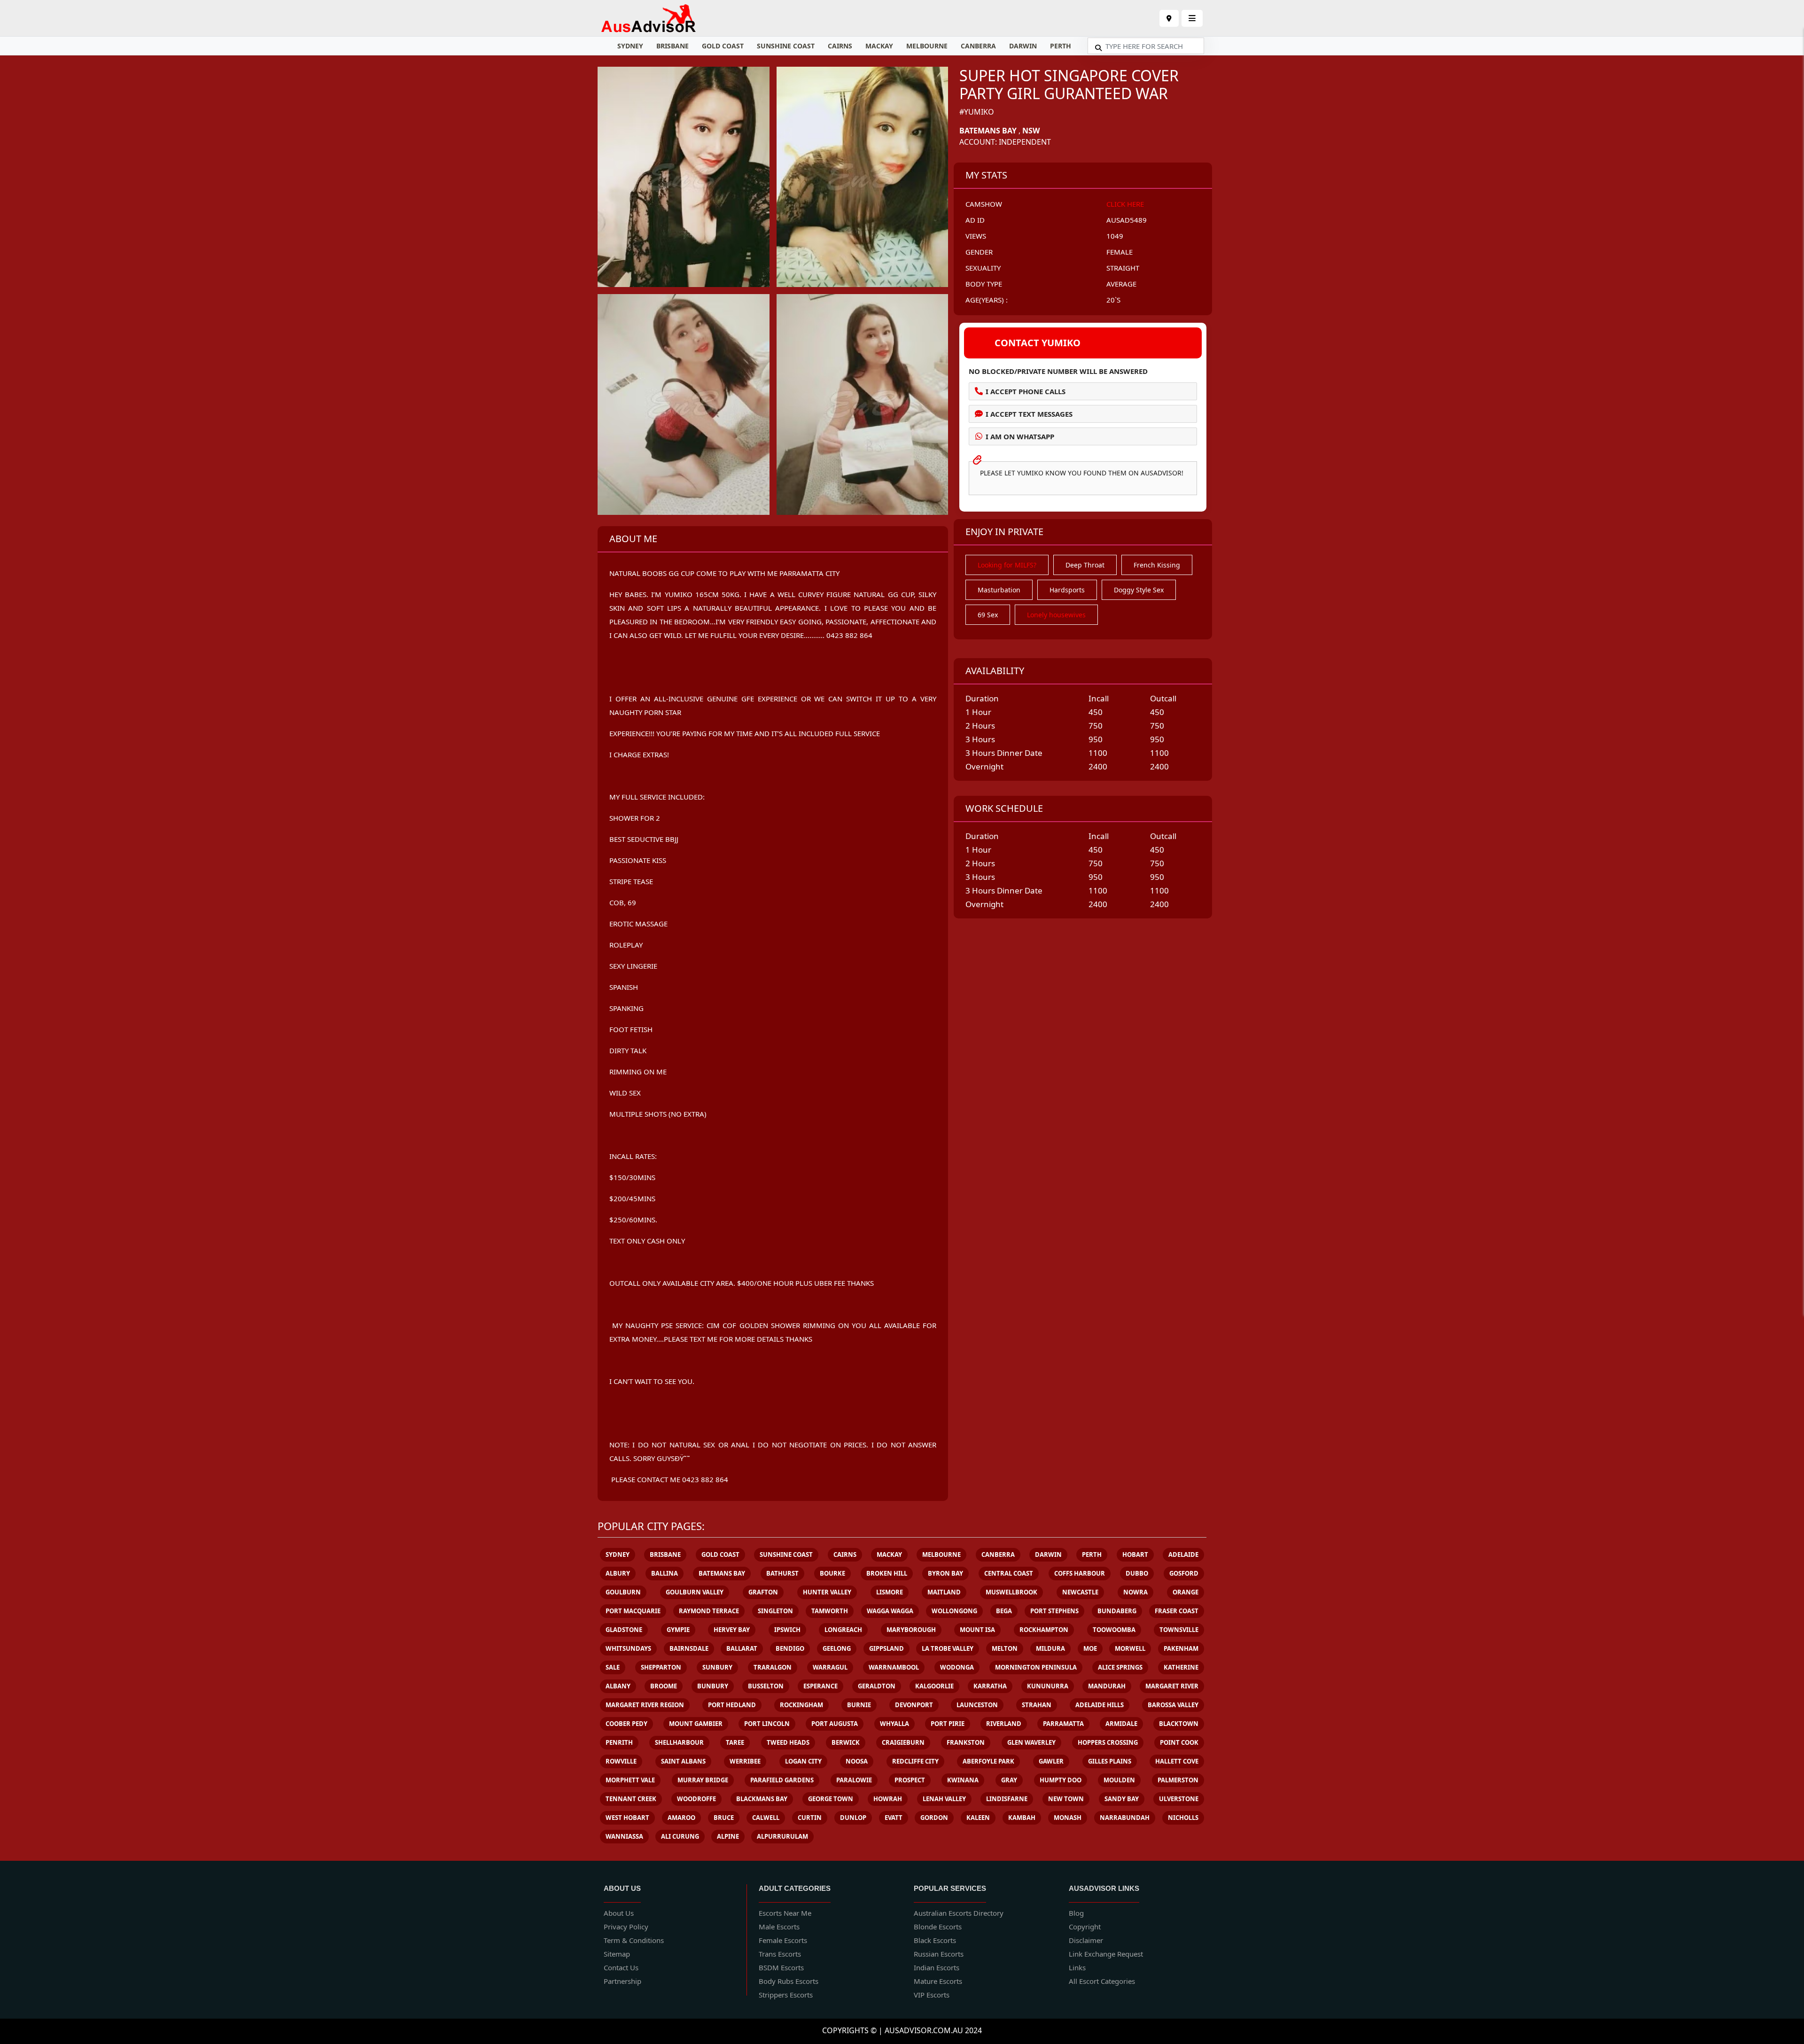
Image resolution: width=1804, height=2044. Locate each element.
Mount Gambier (696, 1724)
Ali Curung (680, 1836)
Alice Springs (1120, 1667)
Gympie (678, 1630)
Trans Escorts (780, 1954)
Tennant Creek (631, 1799)
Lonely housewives (1056, 615)
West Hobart (627, 1818)
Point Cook (1179, 1742)
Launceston (977, 1705)
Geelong (837, 1648)
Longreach (843, 1630)
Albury (618, 1573)
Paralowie (854, 1780)
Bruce (724, 1818)
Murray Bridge (703, 1780)
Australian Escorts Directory (959, 1913)
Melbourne (927, 46)
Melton (1005, 1648)
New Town (1066, 1799)
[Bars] (1169, 18)
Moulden (1119, 1780)
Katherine (1181, 1667)
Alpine (728, 1836)
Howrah (888, 1799)
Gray (1009, 1780)
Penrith (619, 1742)
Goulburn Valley (695, 1592)
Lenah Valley (944, 1799)
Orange (1186, 1592)
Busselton (766, 1686)
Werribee (745, 1761)
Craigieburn (903, 1742)
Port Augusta (835, 1724)
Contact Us (621, 1967)
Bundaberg (1117, 1611)
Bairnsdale (689, 1648)
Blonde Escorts (938, 1927)
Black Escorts (935, 1940)
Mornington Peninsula (1036, 1667)
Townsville (1179, 1630)
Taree (735, 1742)
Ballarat (742, 1648)
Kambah (1022, 1818)
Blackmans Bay (762, 1799)
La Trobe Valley (948, 1648)
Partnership (622, 1981)
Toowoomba (1114, 1630)
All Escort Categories (1102, 1981)
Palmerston (1178, 1780)
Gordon (934, 1818)
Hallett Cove (1177, 1761)
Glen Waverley (1031, 1742)
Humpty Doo (1061, 1780)
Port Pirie (948, 1724)
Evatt (894, 1818)
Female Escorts (783, 1940)
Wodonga (957, 1667)
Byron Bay (945, 1573)
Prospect (910, 1780)
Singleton (775, 1611)
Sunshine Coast (786, 46)
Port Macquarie (633, 1611)
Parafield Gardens (782, 1780)
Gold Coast (723, 46)
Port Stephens (1054, 1611)
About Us (619, 1913)
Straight (1123, 268)
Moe (1090, 1648)
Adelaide (1183, 1554)
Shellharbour (679, 1742)
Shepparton (661, 1667)
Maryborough (911, 1630)
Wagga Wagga (890, 1611)
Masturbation (999, 590)
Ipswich (787, 1630)
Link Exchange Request (1106, 1954)
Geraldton (877, 1686)
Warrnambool (894, 1667)
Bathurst (782, 1573)
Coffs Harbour (1080, 1573)
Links (1077, 1967)
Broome (664, 1686)
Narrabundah (1125, 1818)
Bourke (832, 1573)
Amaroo (681, 1818)
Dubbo (1137, 1573)
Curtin (810, 1818)
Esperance (820, 1686)
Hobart (1135, 1554)
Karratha (990, 1686)
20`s (1113, 300)
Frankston (966, 1742)
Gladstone (624, 1630)
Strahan (1037, 1705)
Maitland (944, 1592)
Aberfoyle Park (988, 1761)
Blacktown (1179, 1724)
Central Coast (1009, 1573)
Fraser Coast (1177, 1611)
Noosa (857, 1761)
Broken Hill (887, 1573)
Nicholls (1183, 1818)
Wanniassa (624, 1836)
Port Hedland (732, 1705)
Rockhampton (1044, 1630)
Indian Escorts (937, 1967)
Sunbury (717, 1667)
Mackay (879, 46)
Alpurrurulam (782, 1836)
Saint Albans (683, 1761)
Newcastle (1080, 1592)
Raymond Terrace (709, 1611)
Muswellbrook (1011, 1592)
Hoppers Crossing (1108, 1742)
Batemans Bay (988, 131)
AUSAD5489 (1127, 220)
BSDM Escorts (781, 1967)
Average (1121, 284)
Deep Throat (1085, 565)
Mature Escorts (938, 1981)
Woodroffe (696, 1799)
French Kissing (1157, 565)
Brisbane (673, 46)
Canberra (978, 46)
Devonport (914, 1705)
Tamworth (830, 1611)
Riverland (1004, 1724)
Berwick (846, 1742)
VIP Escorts (932, 1995)
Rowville (621, 1761)
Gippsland (886, 1648)
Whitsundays (628, 1648)
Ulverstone (1179, 1799)
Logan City (803, 1761)
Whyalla (894, 1724)
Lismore (890, 1592)
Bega (1004, 1611)
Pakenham (1181, 1648)
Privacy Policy (626, 1927)
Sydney (630, 46)
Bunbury (713, 1686)
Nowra (1135, 1592)
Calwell (766, 1818)
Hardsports (1067, 590)
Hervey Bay (732, 1630)
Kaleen (978, 1818)
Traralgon (773, 1667)
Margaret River (1172, 1686)
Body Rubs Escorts (789, 1981)
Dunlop (853, 1818)
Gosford (1184, 1573)
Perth (1061, 46)
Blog (1076, 1913)
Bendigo (790, 1648)
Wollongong (954, 1611)
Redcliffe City (915, 1761)
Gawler (1051, 1761)
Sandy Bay (1122, 1799)
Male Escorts (779, 1927)
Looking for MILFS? (1007, 565)
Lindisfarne (1007, 1799)
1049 (1115, 236)
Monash (1068, 1818)
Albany (618, 1686)
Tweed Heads (788, 1742)
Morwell (1130, 1648)
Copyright (1085, 1927)
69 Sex (988, 615)
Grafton (763, 1592)
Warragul (830, 1667)
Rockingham (801, 1705)
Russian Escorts (939, 1954)
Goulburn (623, 1592)
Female (1120, 252)
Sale (613, 1667)
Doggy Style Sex (1139, 590)
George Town (831, 1799)
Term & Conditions (634, 1940)
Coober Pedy (626, 1724)
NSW (1031, 131)
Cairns (840, 46)
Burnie (859, 1705)
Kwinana (963, 1780)
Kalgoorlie (934, 1686)
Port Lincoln (767, 1724)
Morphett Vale (630, 1780)
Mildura (1050, 1648)
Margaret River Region (645, 1705)
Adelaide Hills (1100, 1705)
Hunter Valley (827, 1592)
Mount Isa (977, 1630)
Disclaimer (1086, 1940)
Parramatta (1063, 1724)
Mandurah (1107, 1686)
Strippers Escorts (786, 1995)
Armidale (1121, 1724)
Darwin (1023, 46)
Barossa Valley (1173, 1705)
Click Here (1125, 204)
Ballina (665, 1573)
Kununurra (1048, 1686)
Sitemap (617, 1954)
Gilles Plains (1110, 1761)
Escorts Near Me (785, 1913)
